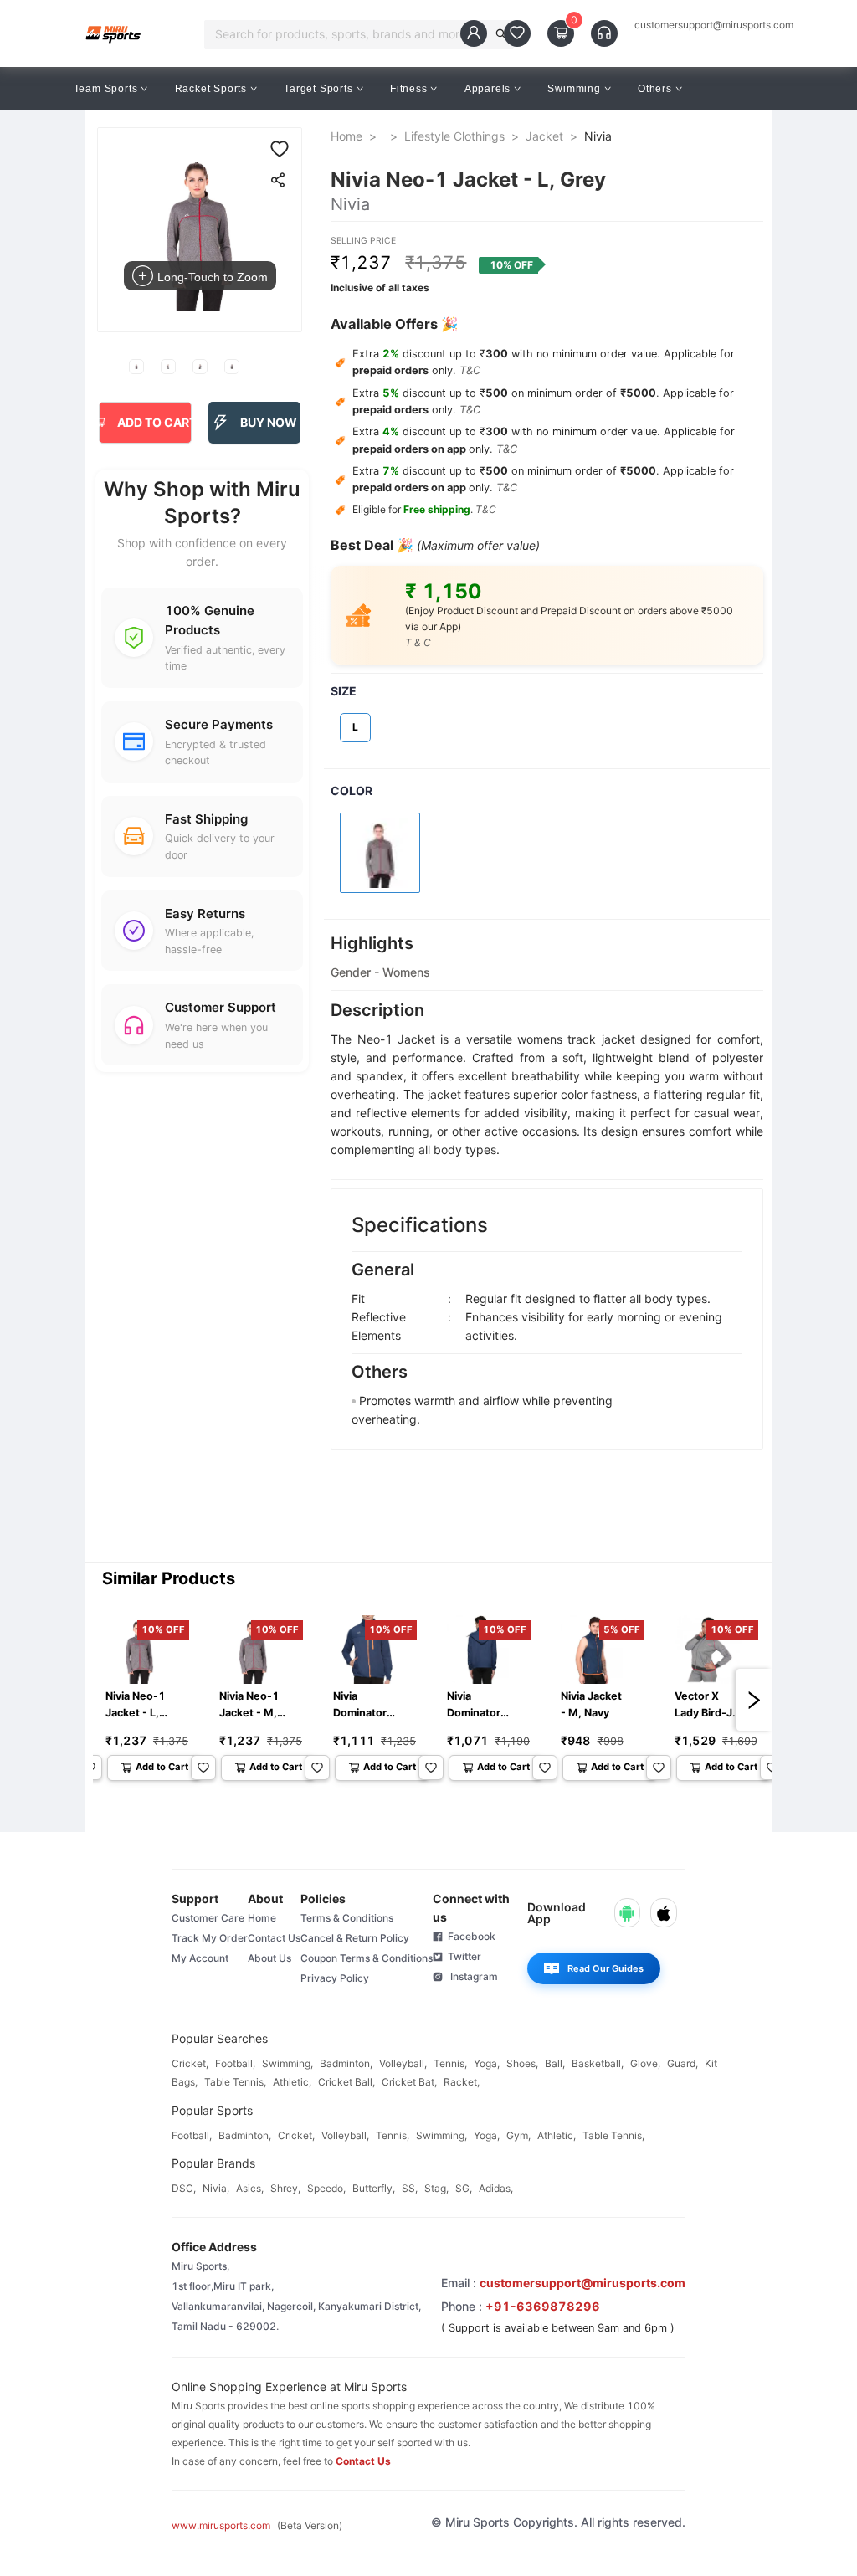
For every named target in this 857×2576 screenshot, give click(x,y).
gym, (518, 2135)
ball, (555, 2063)
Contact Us (274, 1938)
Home (346, 136)
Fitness (409, 89)
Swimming (574, 89)
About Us (269, 1958)
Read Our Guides (606, 1968)
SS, (410, 2188)
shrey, (285, 2188)
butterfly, (374, 2188)
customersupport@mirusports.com (714, 25)
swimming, (287, 2063)
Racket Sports (211, 89)
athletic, (292, 2082)
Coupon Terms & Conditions (367, 1958)
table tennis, (235, 2082)
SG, (464, 2188)
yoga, (487, 2063)
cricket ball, (346, 2082)
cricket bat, (409, 2082)
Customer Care (208, 1918)
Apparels (488, 89)
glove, (645, 2063)
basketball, (598, 2063)
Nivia (598, 136)
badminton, (346, 2063)
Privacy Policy (335, 1978)
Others (655, 89)
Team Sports (106, 89)
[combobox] (350, 34)
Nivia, (216, 2188)
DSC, (184, 2188)
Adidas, (496, 2188)
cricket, (190, 2063)
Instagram (470, 1976)
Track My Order (210, 1938)
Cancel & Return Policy (355, 1938)
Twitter (462, 1956)
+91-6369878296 (543, 2306)
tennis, (450, 2063)
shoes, (522, 2063)
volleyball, (403, 2063)
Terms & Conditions (347, 1918)
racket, (462, 2082)
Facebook (469, 1936)
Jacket (544, 136)
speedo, (326, 2188)
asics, (250, 2188)
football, (235, 2063)
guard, (683, 2063)
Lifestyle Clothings (454, 136)
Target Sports (318, 89)
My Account (200, 1958)
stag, (436, 2188)
